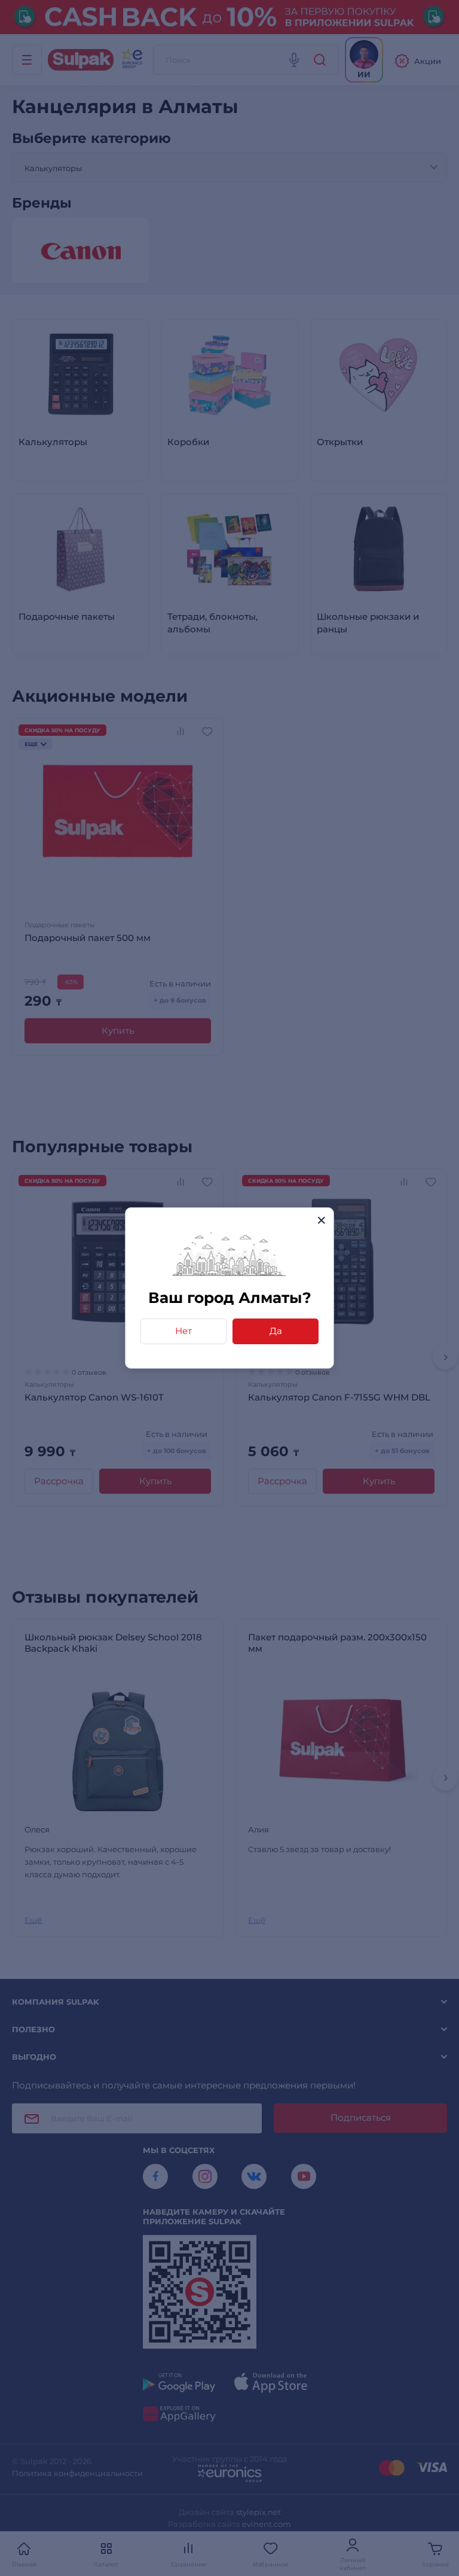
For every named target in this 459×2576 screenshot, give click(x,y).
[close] (321, 1220)
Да (276, 1331)
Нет (183, 1331)
